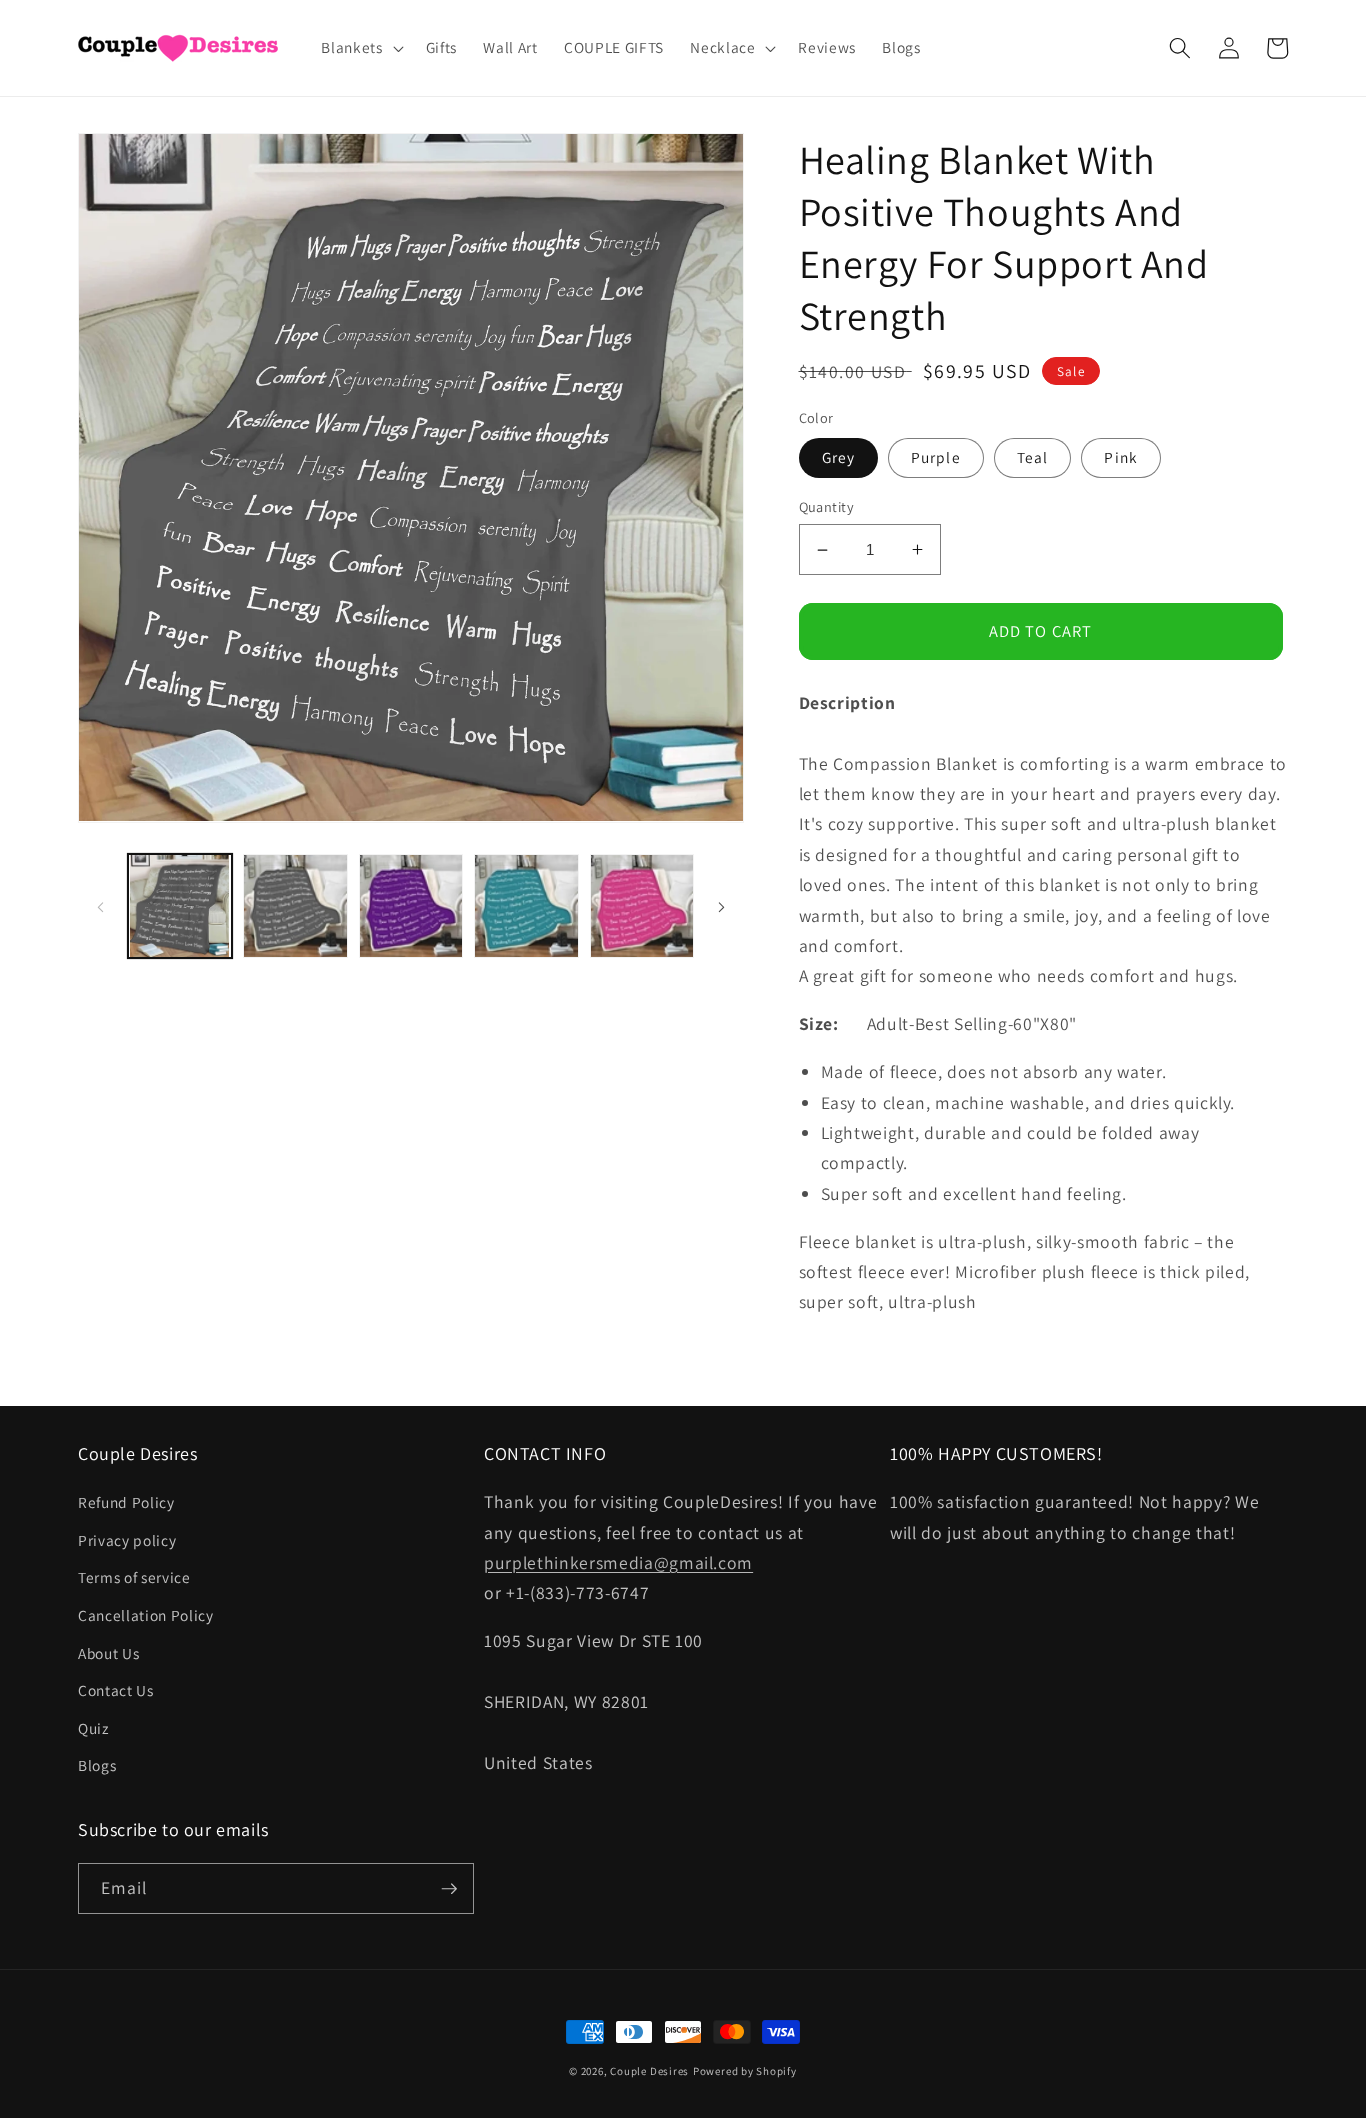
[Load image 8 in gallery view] (642, 906)
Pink (1120, 457)
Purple (936, 457)
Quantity (827, 506)
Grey (838, 457)
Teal (1032, 457)
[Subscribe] (449, 1889)
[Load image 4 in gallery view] (411, 906)
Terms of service (134, 1577)
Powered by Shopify (745, 2071)
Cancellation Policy (146, 1615)
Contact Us (116, 1690)
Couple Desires (649, 2071)
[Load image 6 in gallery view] (526, 906)
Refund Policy (126, 1502)
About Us (108, 1653)
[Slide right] (722, 906)
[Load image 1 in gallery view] (180, 906)
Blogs (97, 1765)
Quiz (93, 1728)
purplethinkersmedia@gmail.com (618, 1562)
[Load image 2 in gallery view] (295, 906)
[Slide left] (100, 906)
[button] (360, 48)
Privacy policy (127, 1540)
